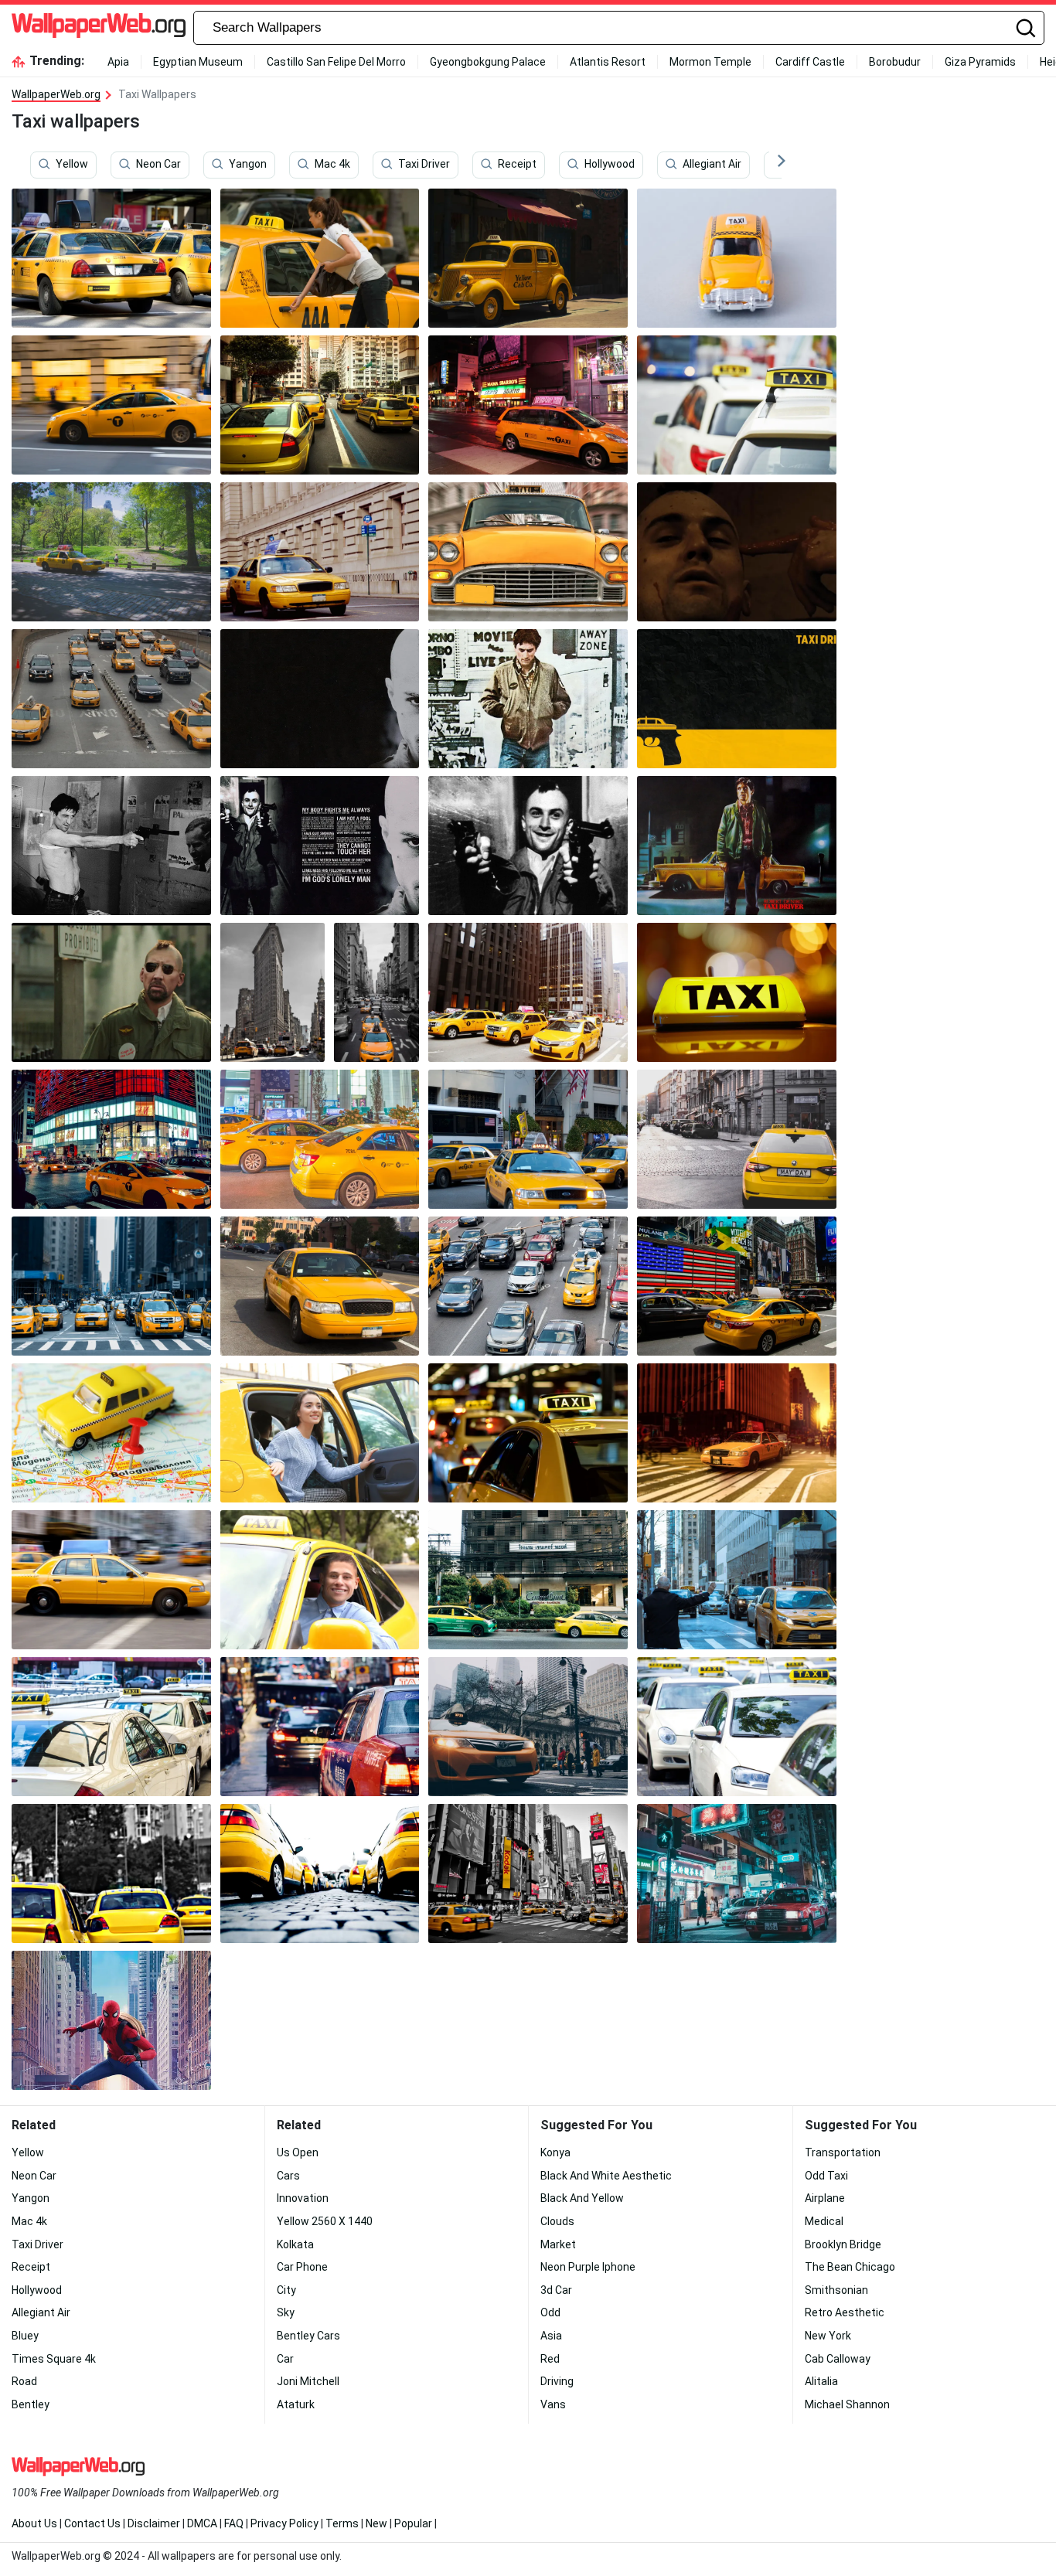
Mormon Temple (710, 62)
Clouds (557, 2221)
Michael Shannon (847, 2404)
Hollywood (610, 165)
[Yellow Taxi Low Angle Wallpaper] (320, 1873)
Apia (118, 62)
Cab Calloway (838, 2359)
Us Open (298, 2152)
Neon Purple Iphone (588, 2267)
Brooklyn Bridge (843, 2244)
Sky (286, 2312)
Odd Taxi (826, 2176)
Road (24, 2381)
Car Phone (302, 2267)
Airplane (825, 2198)
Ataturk (296, 2404)
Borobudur (895, 62)
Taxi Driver (424, 165)
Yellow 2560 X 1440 (325, 2221)
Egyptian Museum (198, 62)
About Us (34, 2523)
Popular (413, 2523)
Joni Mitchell (308, 2381)
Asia (551, 2336)
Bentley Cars (308, 2336)
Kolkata (295, 2244)
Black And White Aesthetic (606, 2176)
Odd (550, 2312)
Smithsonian (836, 2290)
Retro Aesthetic (845, 2312)
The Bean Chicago (850, 2267)
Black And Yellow (582, 2198)
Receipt (517, 165)
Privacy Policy (284, 2523)
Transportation (843, 2152)
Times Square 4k (54, 2359)
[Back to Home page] (99, 28)
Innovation (303, 2198)
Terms (342, 2523)
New (376, 2523)
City (286, 2290)
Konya (555, 2152)
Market (558, 2244)
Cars (288, 2176)
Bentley (31, 2404)
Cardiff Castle (810, 62)
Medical (824, 2221)
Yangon (248, 165)
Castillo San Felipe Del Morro (336, 62)
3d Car (556, 2290)
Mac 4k (332, 165)
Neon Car (158, 165)
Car (285, 2359)
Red (550, 2359)
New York (828, 2336)
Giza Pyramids (980, 62)
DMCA (202, 2523)
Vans (553, 2404)
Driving (557, 2381)
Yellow (72, 165)
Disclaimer (154, 2523)
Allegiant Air (712, 165)
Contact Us (92, 2523)
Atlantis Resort (608, 62)
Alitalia (821, 2381)
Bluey (25, 2336)
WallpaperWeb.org (56, 94)
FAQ (234, 2523)
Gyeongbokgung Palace (488, 62)
